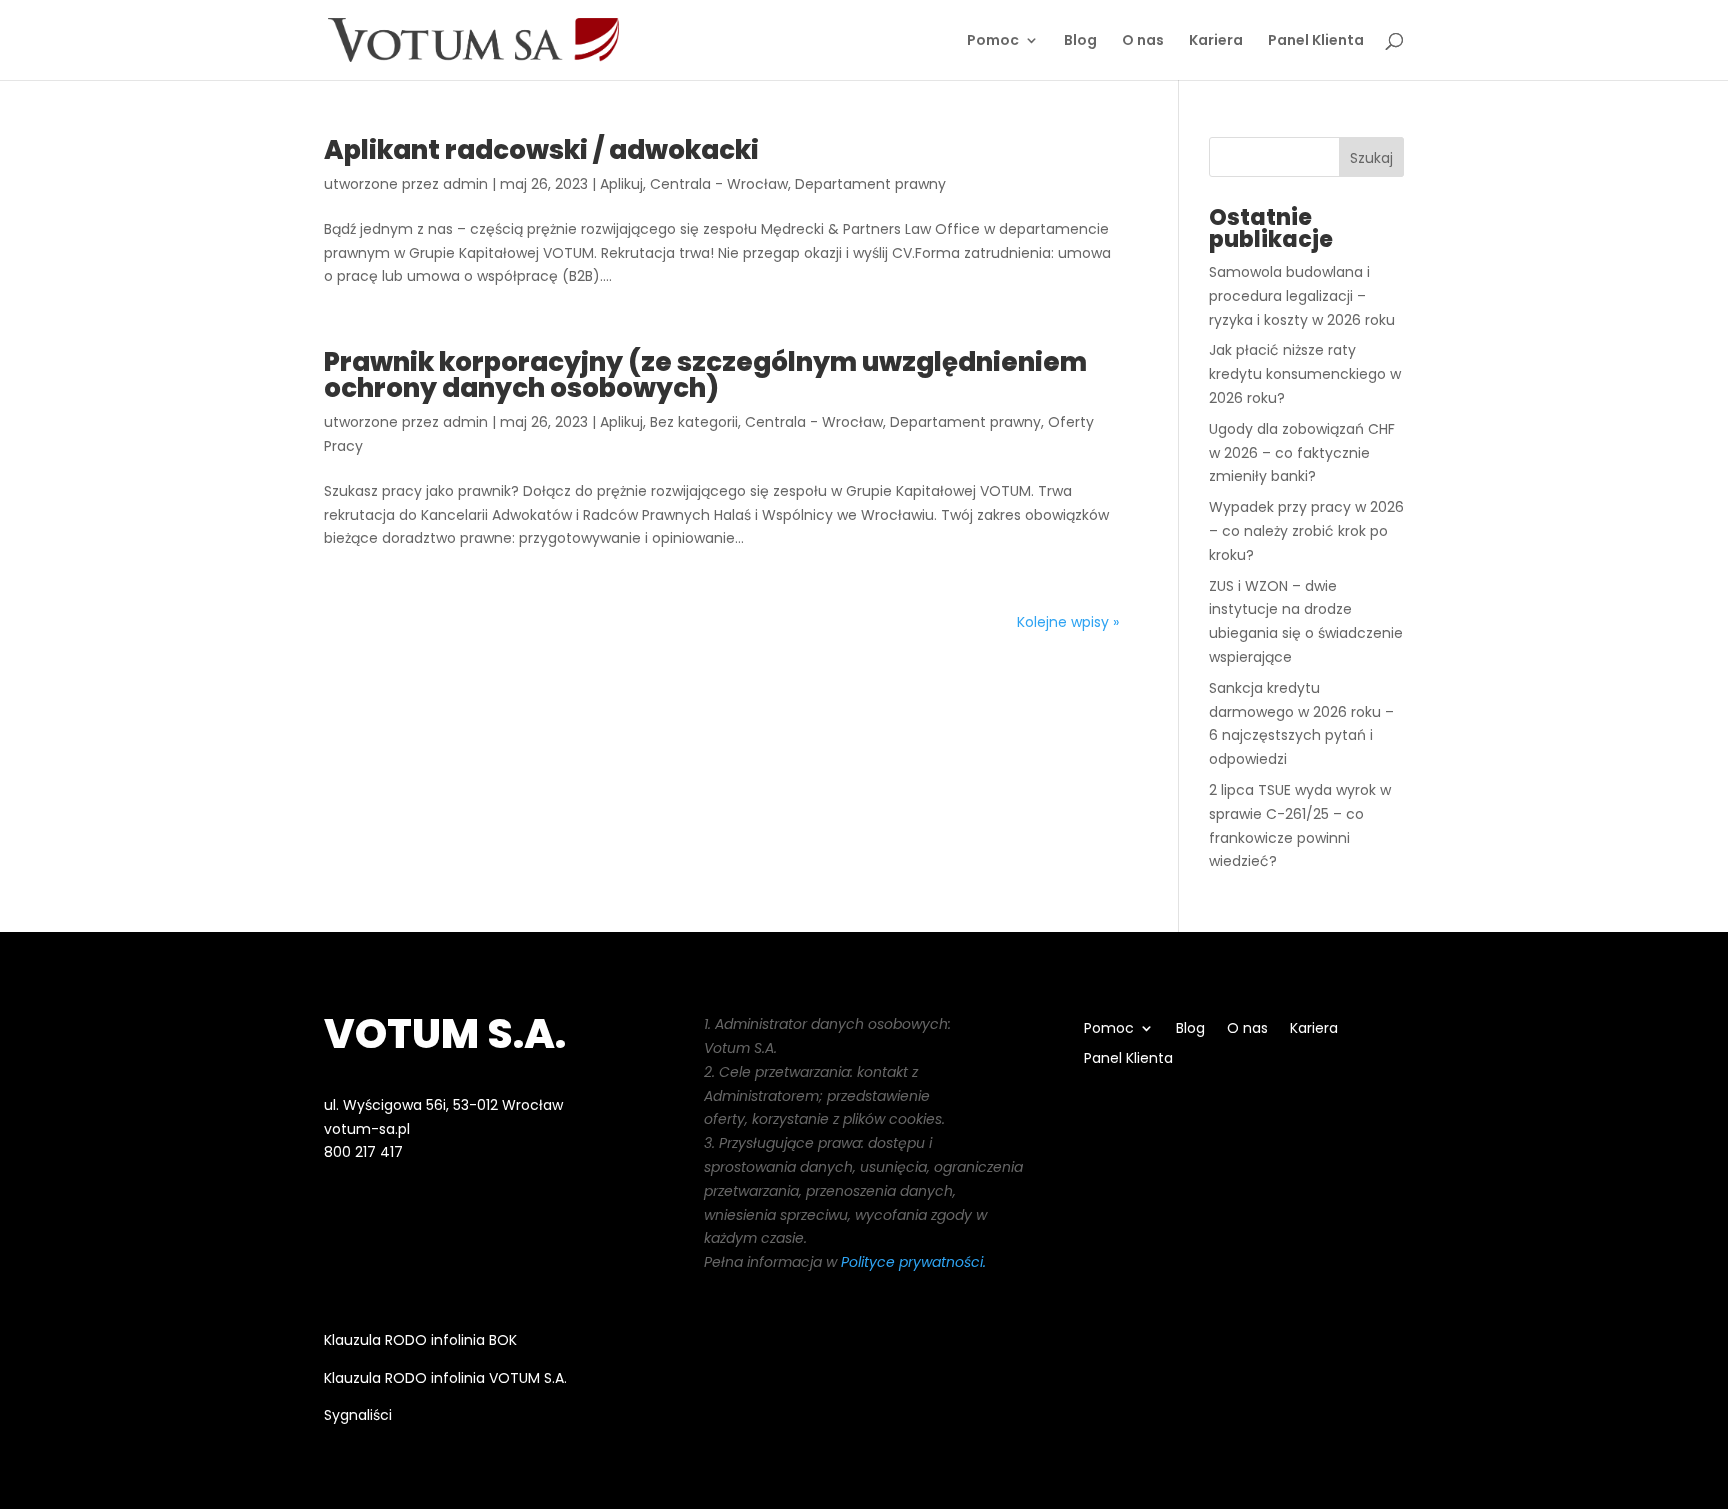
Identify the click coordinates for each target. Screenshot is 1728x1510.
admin (465, 184)
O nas (1143, 41)
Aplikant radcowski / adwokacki (541, 150)
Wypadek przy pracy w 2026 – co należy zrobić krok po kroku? (1306, 531)
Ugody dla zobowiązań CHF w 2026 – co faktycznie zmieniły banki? (1302, 453)
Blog (1080, 41)
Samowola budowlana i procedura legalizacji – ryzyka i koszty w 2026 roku (1302, 296)
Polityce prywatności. (913, 1262)
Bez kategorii (694, 422)
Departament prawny (870, 184)
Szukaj (1371, 158)
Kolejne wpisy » (1068, 622)
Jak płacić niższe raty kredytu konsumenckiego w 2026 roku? (1305, 374)
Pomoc (993, 41)
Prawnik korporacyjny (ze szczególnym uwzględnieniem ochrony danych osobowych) (705, 375)
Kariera (1216, 41)
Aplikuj (621, 184)
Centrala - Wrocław (719, 184)
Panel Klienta (1316, 41)
